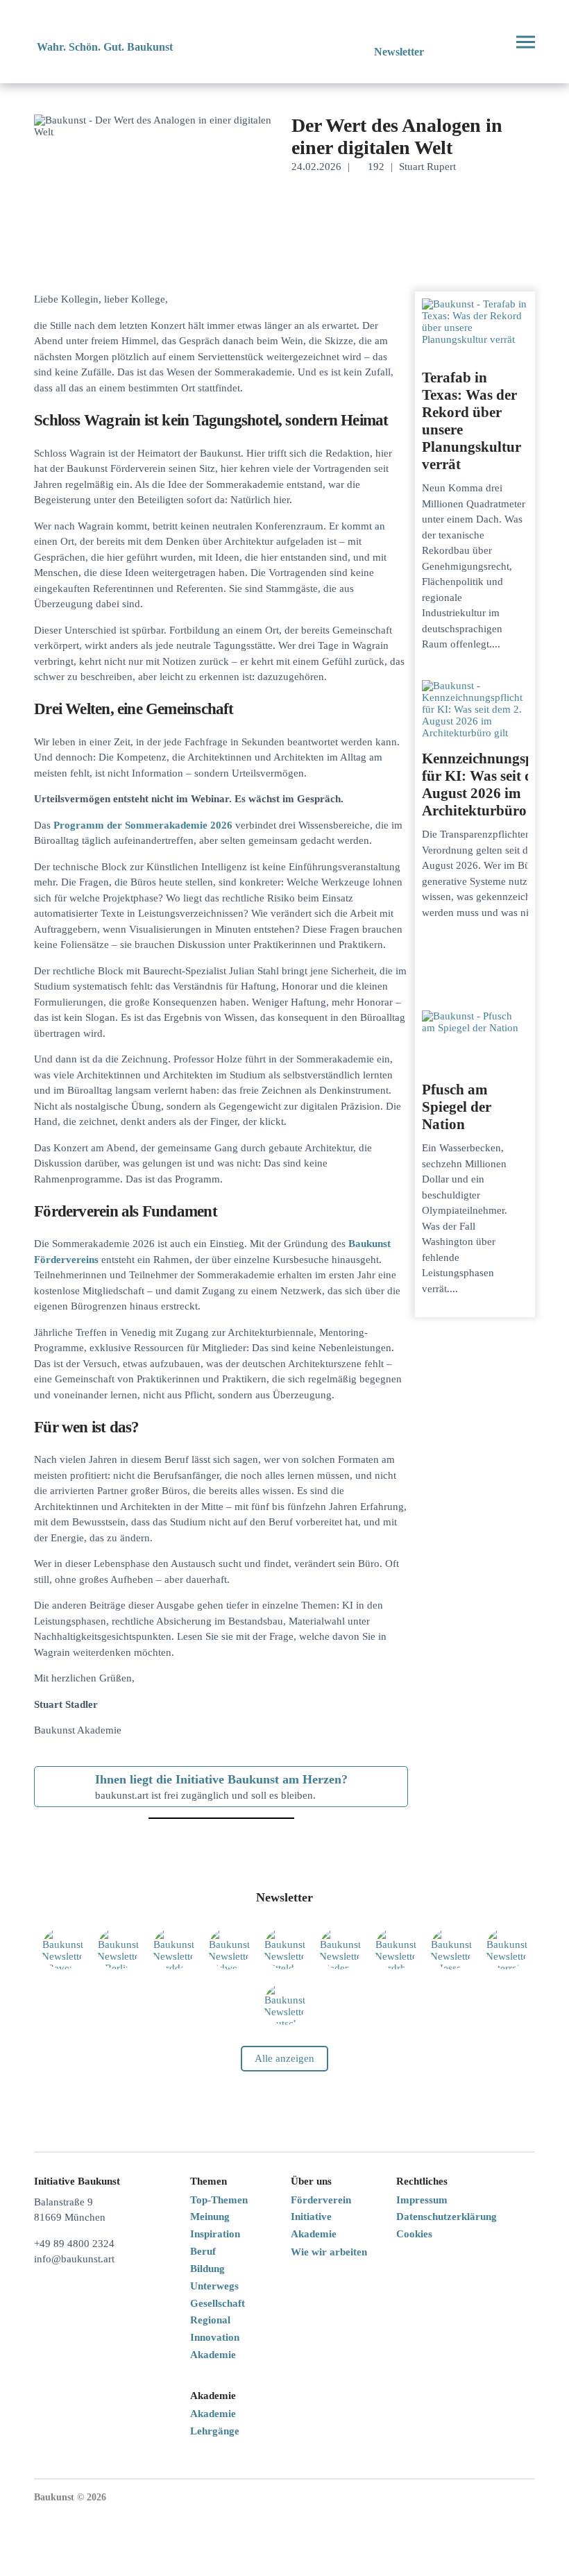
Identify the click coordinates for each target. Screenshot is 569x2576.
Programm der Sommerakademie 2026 (143, 825)
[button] (474, 42)
